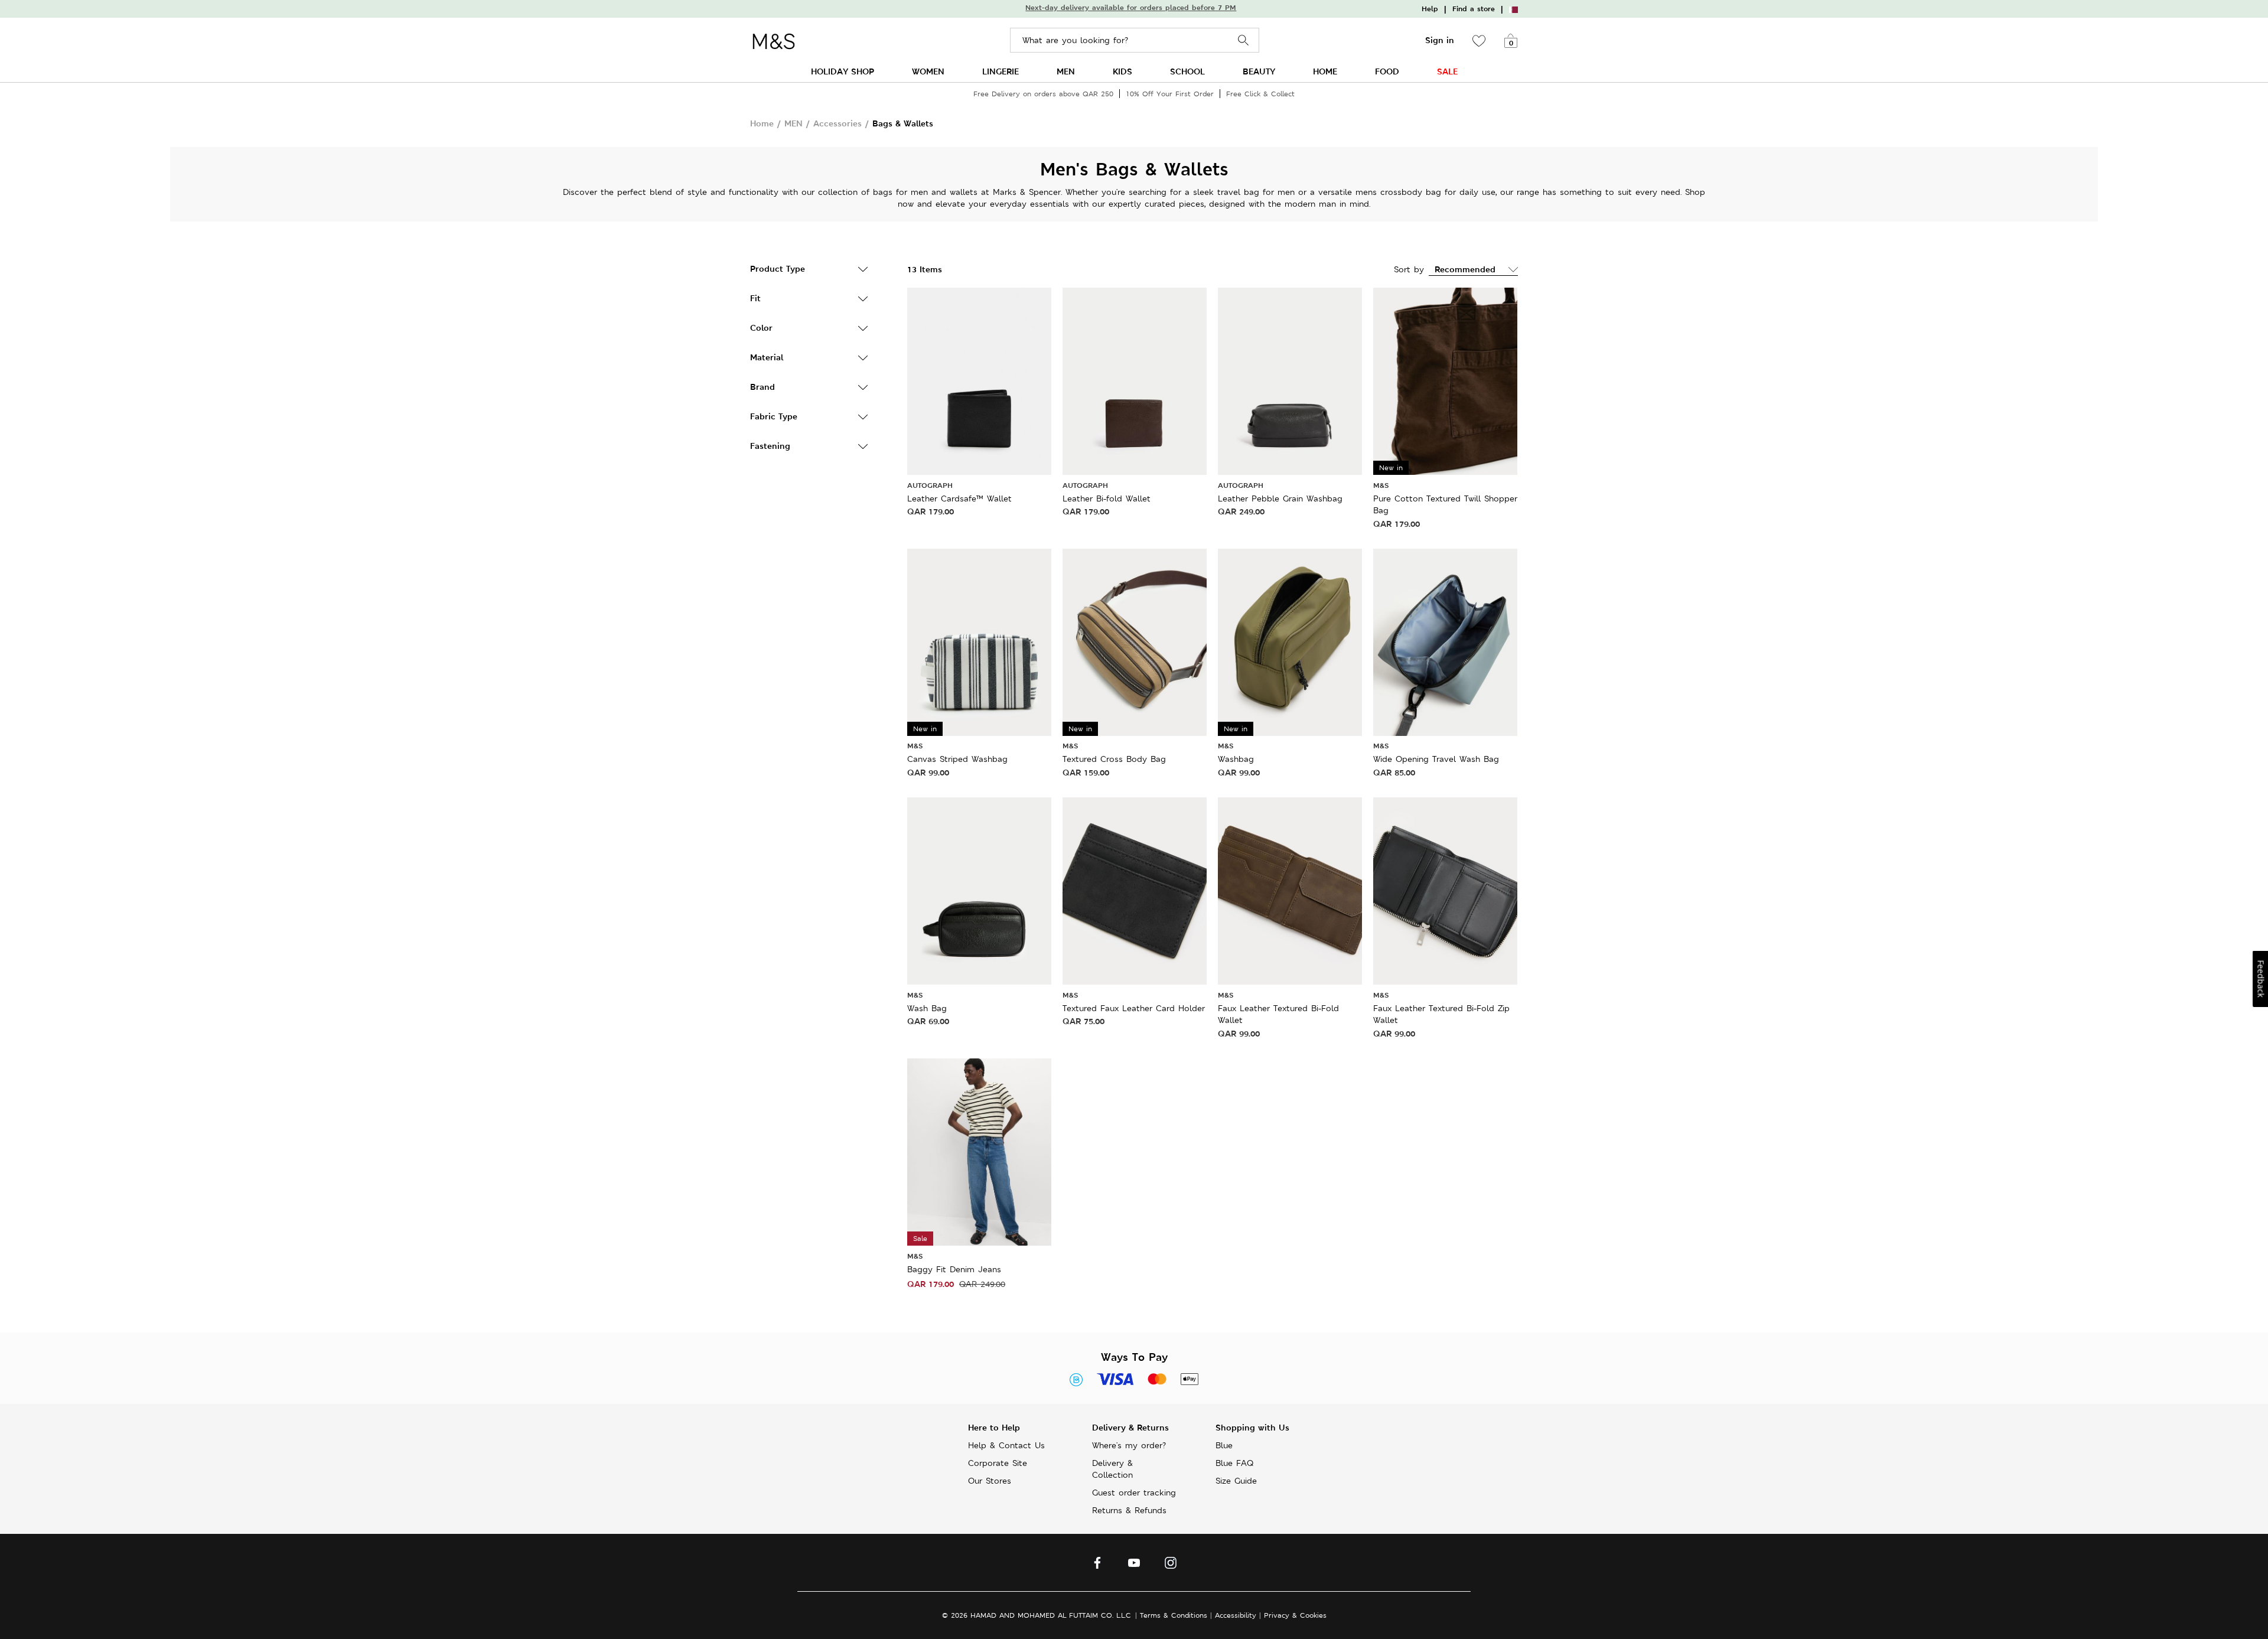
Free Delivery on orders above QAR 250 (1043, 94)
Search (1244, 40)
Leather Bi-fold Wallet (1107, 498)
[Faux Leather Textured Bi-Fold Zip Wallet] (1445, 890)
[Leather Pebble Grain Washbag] (1290, 380)
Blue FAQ (1234, 1463)
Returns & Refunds (1129, 1510)
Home (762, 123)
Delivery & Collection (1112, 1469)
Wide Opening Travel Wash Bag (1436, 759)
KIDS (1122, 71)
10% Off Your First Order (1170, 94)
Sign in (1440, 40)
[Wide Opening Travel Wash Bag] (1445, 641)
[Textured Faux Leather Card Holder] (1135, 890)
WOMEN (928, 71)
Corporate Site (998, 1463)
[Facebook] (1097, 1566)
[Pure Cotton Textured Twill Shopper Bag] (1445, 380)
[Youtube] (1134, 1566)
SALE (1447, 71)
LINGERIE (1001, 71)
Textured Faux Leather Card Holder (1134, 1008)
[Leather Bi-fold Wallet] (1135, 380)
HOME (1325, 71)
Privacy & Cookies (1295, 1615)
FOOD (1387, 71)
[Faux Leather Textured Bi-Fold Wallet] (1290, 890)
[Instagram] (1171, 1566)
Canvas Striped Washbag (957, 759)
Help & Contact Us (1006, 1445)
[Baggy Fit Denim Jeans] (979, 1151)
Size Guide (1236, 1481)
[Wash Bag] (979, 890)
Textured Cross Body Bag (1114, 759)
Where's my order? (1129, 1445)
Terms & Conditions (1174, 1615)
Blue (1224, 1445)
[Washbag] (1290, 641)
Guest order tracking (1134, 1493)
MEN (1066, 71)
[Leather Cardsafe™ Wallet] (979, 380)
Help (1430, 9)
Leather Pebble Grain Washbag (1280, 498)
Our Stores (990, 1481)
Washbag (1236, 759)
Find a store (1474, 9)
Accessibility (1236, 1615)
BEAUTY (1259, 71)
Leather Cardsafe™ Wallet (959, 498)
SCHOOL (1187, 71)
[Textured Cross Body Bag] (1135, 641)
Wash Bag (927, 1008)
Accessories (838, 123)
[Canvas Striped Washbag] (979, 641)
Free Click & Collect (1260, 94)
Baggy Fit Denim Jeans (954, 1269)
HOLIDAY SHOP (843, 71)
